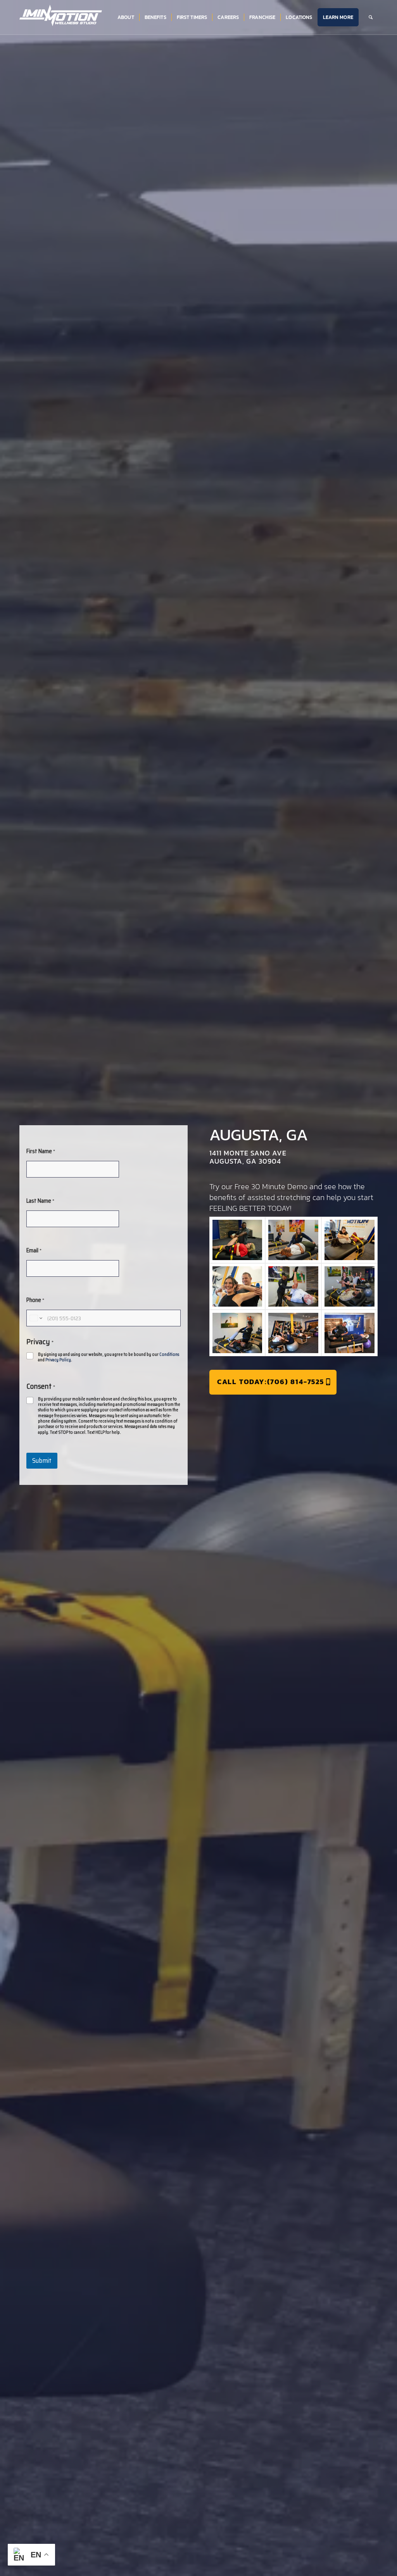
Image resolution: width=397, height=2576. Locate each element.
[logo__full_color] (61, 16)
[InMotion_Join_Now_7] (237, 1333)
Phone (35, 1300)
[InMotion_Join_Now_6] (350, 1286)
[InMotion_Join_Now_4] (237, 1286)
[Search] (371, 17)
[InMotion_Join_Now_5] (293, 1286)
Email (34, 1250)
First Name (41, 1151)
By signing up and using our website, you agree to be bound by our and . (109, 1358)
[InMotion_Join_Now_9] (350, 1333)
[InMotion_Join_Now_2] (293, 1240)
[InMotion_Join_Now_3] (350, 1240)
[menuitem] (126, 17)
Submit (42, 1460)
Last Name (40, 1201)
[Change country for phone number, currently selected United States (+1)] (35, 1318)
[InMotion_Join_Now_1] (237, 1240)
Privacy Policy (58, 1360)
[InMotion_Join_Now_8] (293, 1333)
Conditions (169, 1354)
